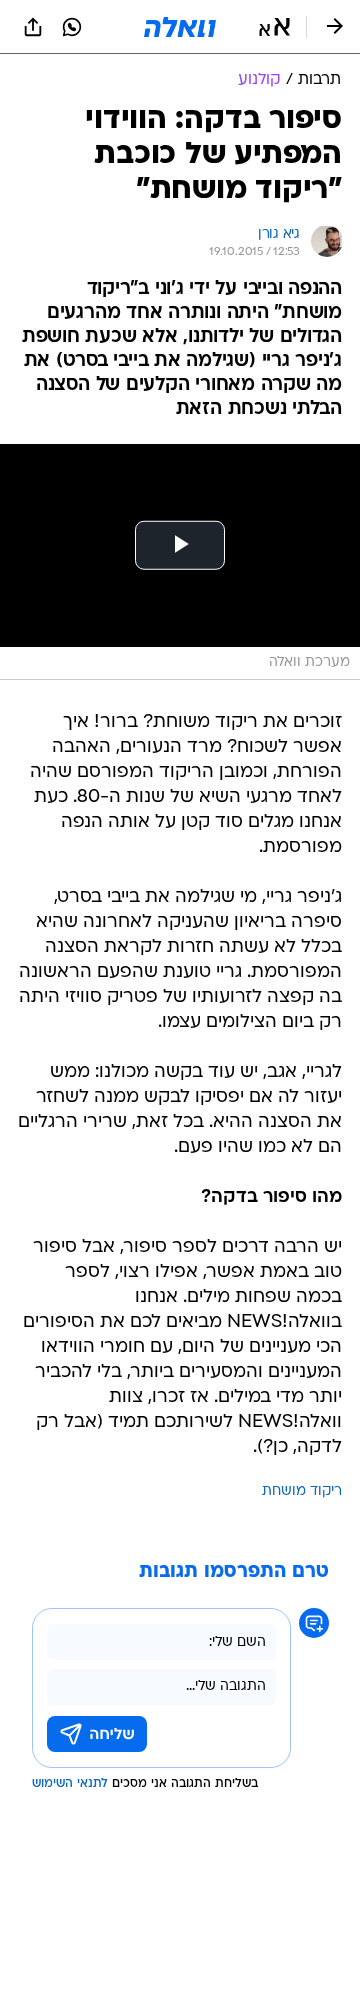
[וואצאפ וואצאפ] (72, 27)
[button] (274, 27)
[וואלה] (180, 27)
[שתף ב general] (33, 27)
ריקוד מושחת (302, 1491)
